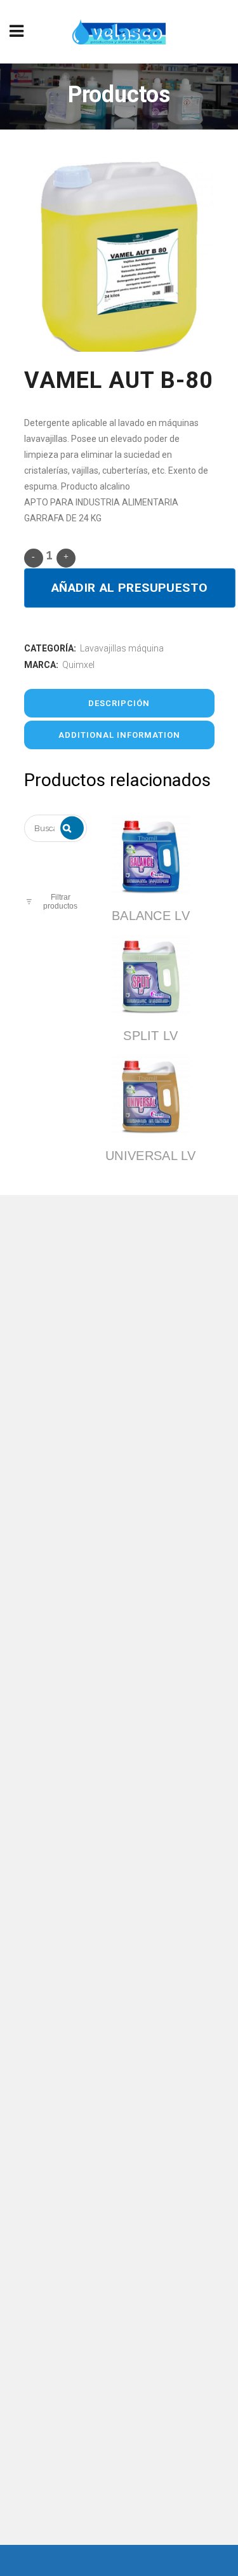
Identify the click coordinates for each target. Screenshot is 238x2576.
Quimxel (78, 665)
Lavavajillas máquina (122, 648)
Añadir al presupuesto (130, 588)
